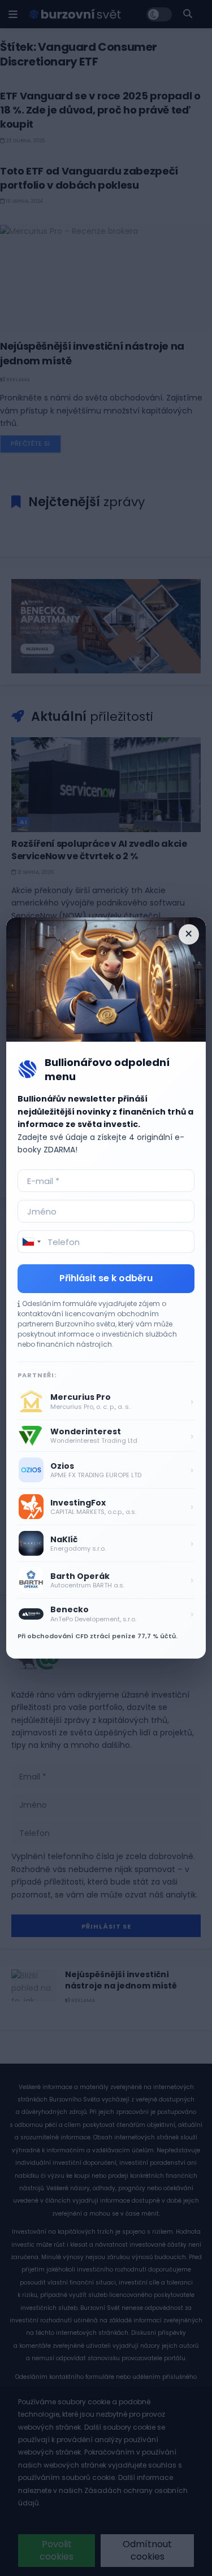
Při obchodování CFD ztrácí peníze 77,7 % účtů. (98, 1636)
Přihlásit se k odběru (106, 1278)
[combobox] (31, 1242)
